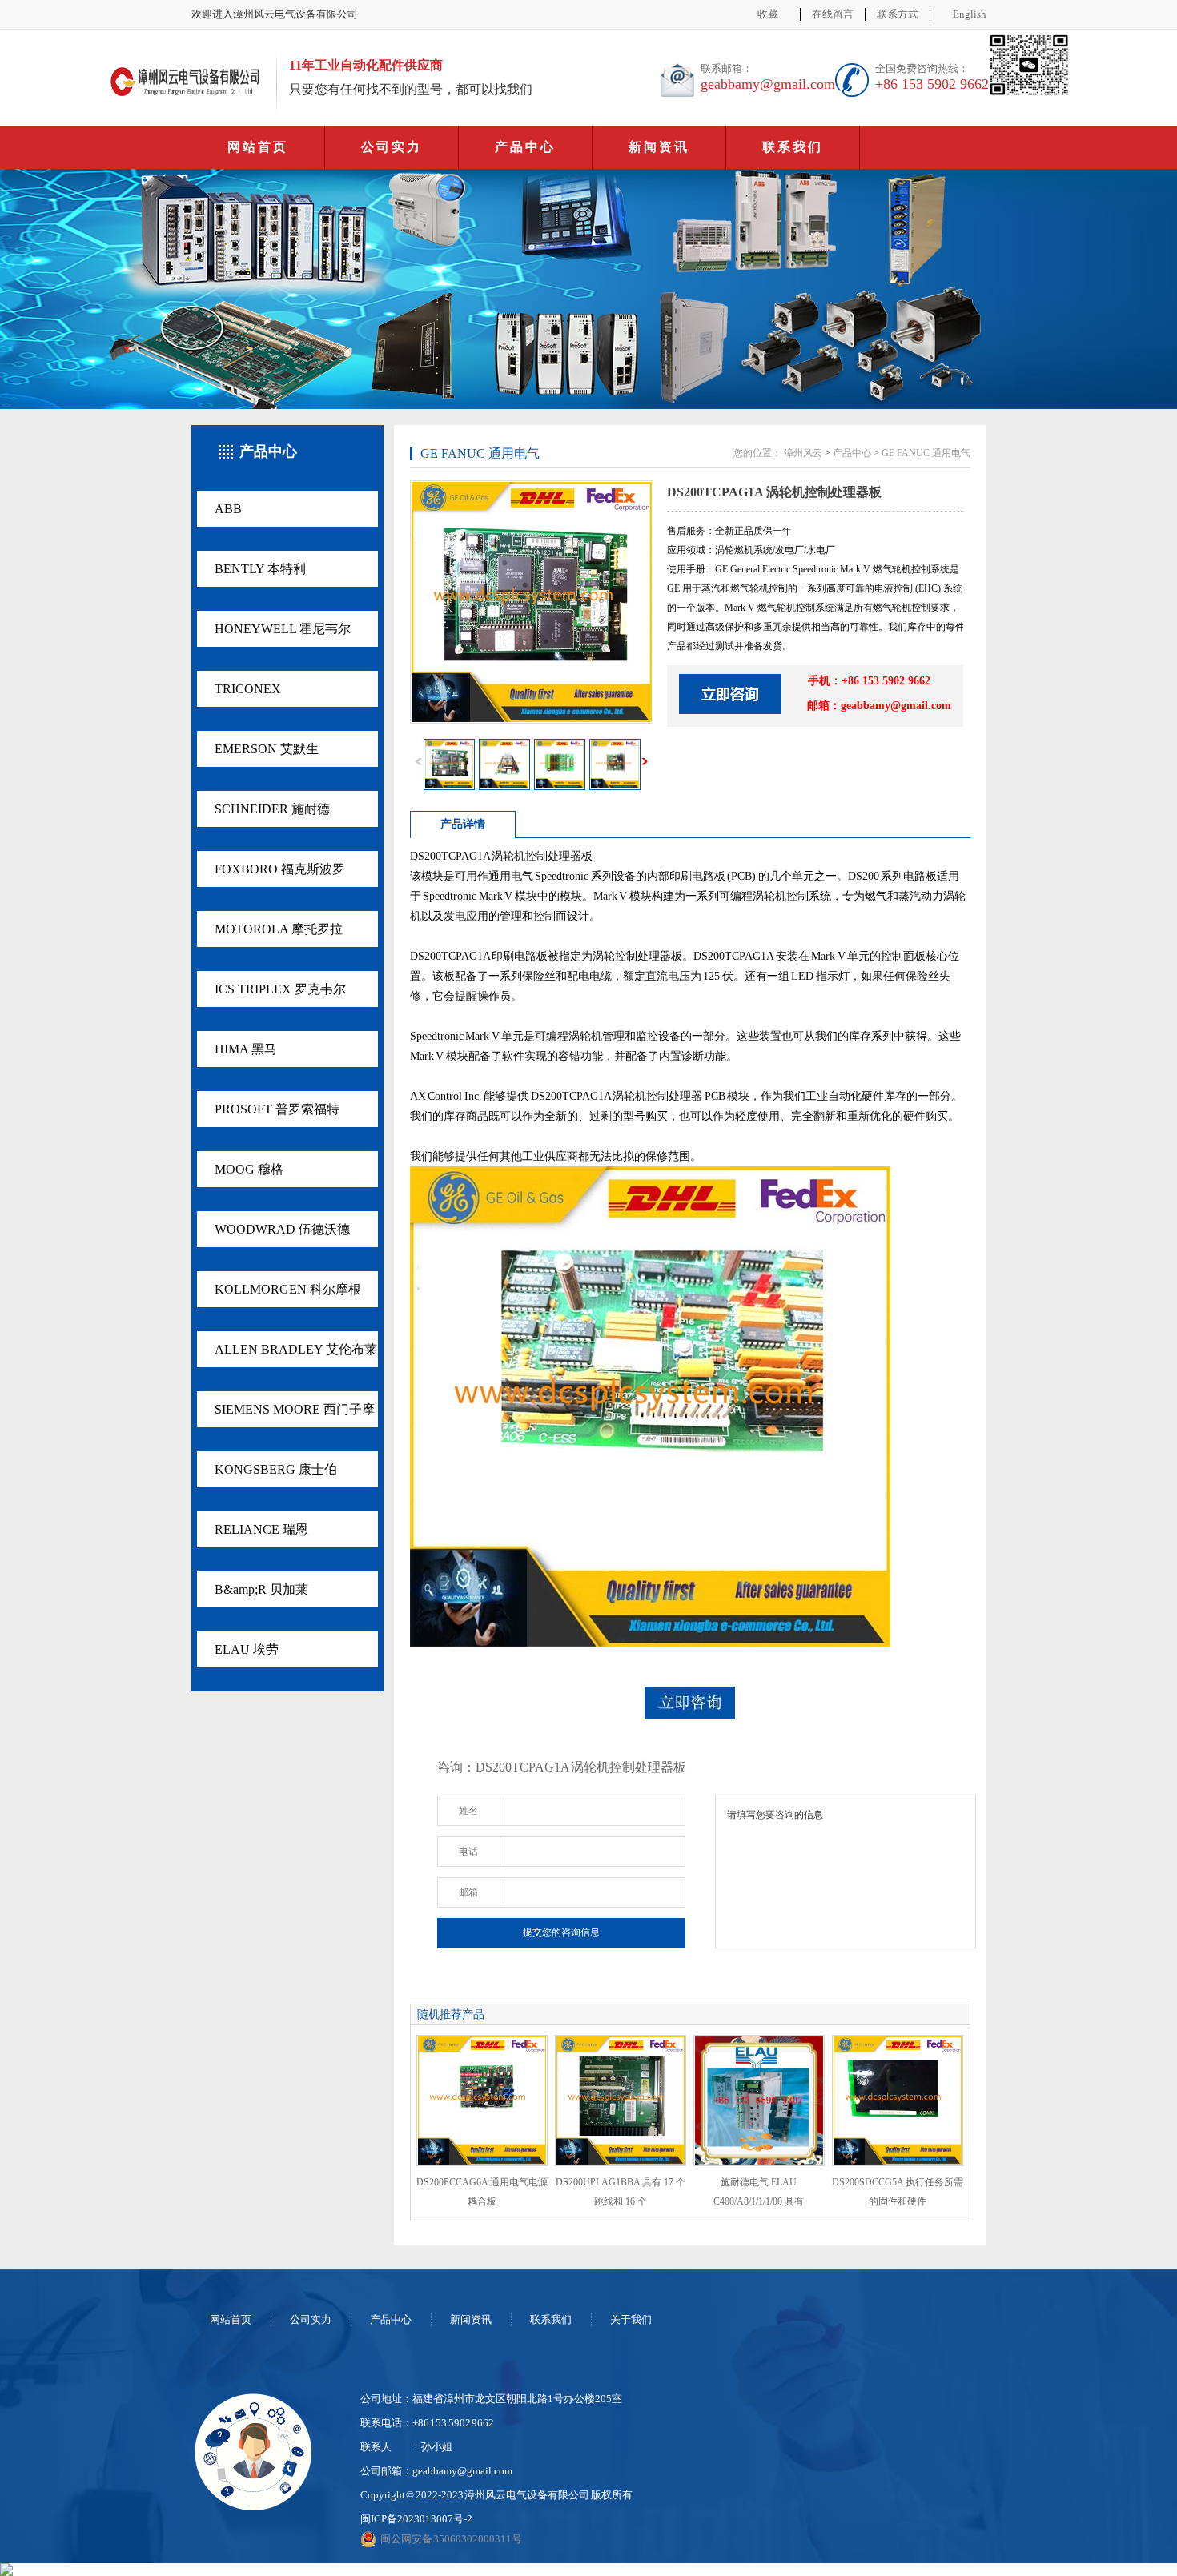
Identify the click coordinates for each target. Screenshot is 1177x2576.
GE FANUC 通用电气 (926, 453)
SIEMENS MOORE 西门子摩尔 (295, 1415)
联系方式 (898, 14)
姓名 (468, 1811)
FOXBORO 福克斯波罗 (280, 869)
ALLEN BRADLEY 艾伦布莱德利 (296, 1355)
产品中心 (525, 147)
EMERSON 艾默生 (267, 749)
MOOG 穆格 (249, 1169)
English (970, 14)
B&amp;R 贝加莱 (261, 1589)
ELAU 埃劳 (247, 1649)
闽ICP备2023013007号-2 (416, 2519)
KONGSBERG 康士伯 (276, 1469)
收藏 (768, 14)
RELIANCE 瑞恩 (261, 1529)
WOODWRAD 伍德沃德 (282, 1229)
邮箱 (468, 1892)
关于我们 (631, 2319)
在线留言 (833, 14)
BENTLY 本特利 (260, 569)
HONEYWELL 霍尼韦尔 (283, 629)
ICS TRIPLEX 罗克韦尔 (280, 989)
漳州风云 (803, 453)
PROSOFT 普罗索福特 (277, 1109)
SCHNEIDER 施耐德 (272, 809)
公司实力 (392, 147)
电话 (468, 1852)
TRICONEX (248, 689)
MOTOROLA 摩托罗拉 (279, 929)
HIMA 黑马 (246, 1049)
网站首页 (258, 147)
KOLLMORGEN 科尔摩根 (288, 1289)
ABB (228, 509)
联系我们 (793, 147)
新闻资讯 (659, 147)
